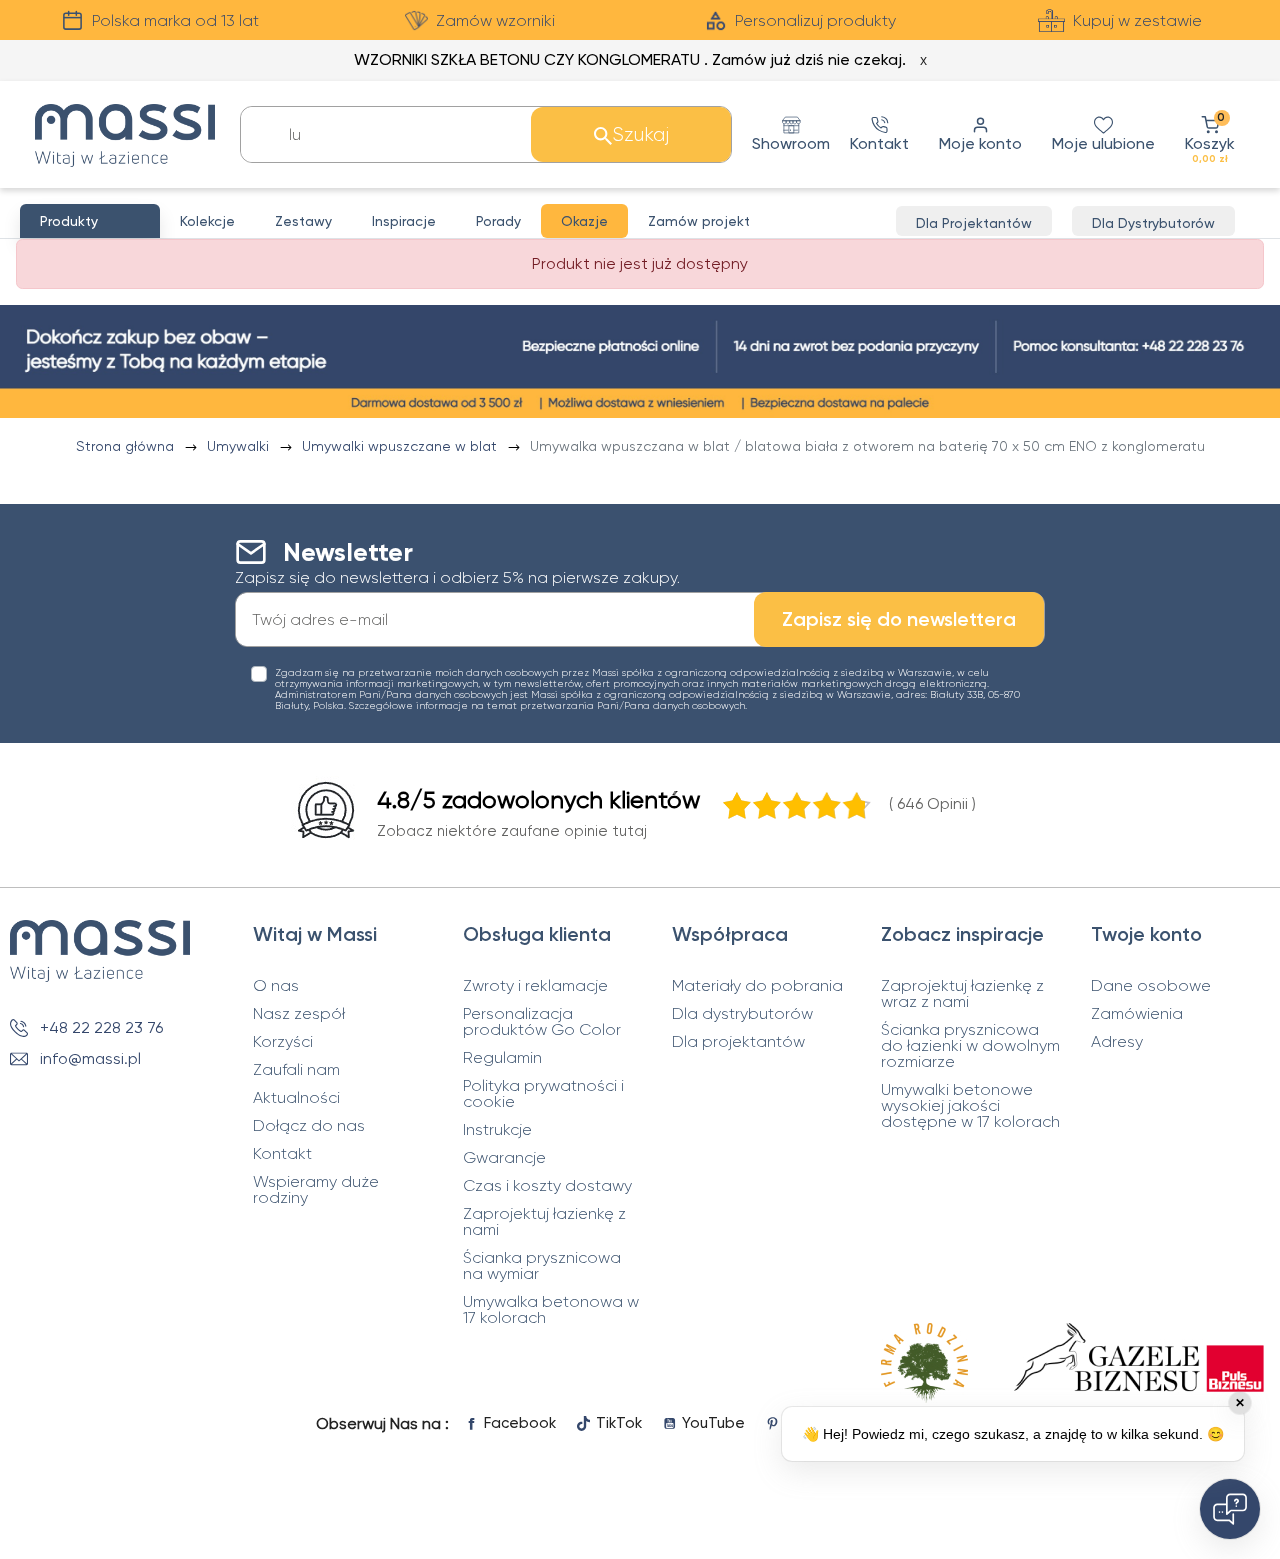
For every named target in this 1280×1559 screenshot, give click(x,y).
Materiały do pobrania (757, 986)
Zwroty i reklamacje (535, 986)
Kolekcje (207, 221)
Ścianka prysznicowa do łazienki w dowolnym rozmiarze (970, 1046)
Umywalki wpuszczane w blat (401, 446)
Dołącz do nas (309, 1126)
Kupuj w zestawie (1137, 20)
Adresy (1117, 1042)
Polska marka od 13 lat (175, 20)
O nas (276, 986)
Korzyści (283, 1042)
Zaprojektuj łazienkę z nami (544, 1222)
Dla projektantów (738, 1042)
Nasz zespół (299, 1014)
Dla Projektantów (974, 223)
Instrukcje (497, 1130)
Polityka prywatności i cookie (543, 1094)
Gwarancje (504, 1158)
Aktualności (296, 1098)
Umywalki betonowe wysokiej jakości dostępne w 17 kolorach (970, 1106)
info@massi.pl (90, 1058)
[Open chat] (1230, 1509)
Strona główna (127, 446)
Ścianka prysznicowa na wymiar (542, 1266)
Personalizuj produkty (815, 20)
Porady (498, 221)
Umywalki (240, 446)
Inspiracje (404, 221)
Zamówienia (1137, 1014)
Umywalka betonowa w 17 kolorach (551, 1310)
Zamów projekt (699, 221)
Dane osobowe (1151, 986)
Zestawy (303, 221)
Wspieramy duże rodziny (316, 1190)
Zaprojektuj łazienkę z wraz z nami (962, 994)
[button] (1210, 134)
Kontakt (282, 1154)
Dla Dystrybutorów (1153, 223)
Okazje (584, 221)
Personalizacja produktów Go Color (542, 1022)
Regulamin (502, 1058)
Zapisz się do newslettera (899, 619)
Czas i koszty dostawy (547, 1186)
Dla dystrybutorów (742, 1014)
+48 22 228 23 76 (101, 1027)
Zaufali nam (296, 1070)
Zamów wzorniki (495, 20)
